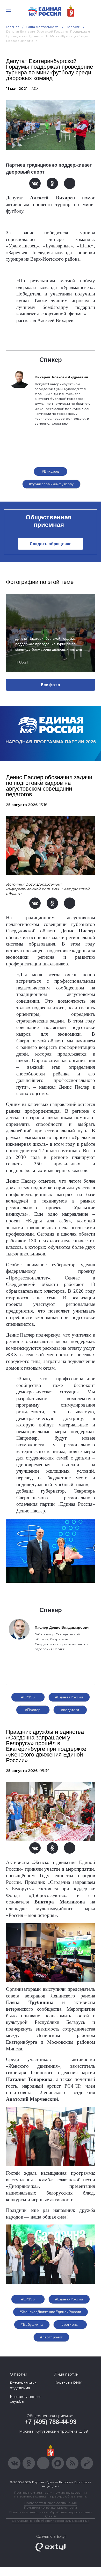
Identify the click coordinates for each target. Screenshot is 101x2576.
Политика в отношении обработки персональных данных (51, 2514)
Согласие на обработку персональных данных (51, 2521)
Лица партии (66, 2374)
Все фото (51, 685)
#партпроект (51, 2337)
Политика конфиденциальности (51, 2507)
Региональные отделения (23, 2385)
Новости (73, 27)
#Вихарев (51, 471)
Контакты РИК (68, 2383)
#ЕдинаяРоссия (69, 2299)
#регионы (70, 2324)
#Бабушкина (32, 2324)
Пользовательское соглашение (51, 2503)
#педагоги (70, 1710)
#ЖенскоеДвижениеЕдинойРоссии (51, 2312)
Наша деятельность (43, 27)
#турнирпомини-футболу (51, 484)
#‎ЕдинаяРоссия (69, 1697)
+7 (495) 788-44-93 (51, 2422)
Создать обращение (51, 544)
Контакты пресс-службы (25, 2399)
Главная (13, 27)
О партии (19, 2374)
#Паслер (33, 1710)
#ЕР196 (28, 1697)
